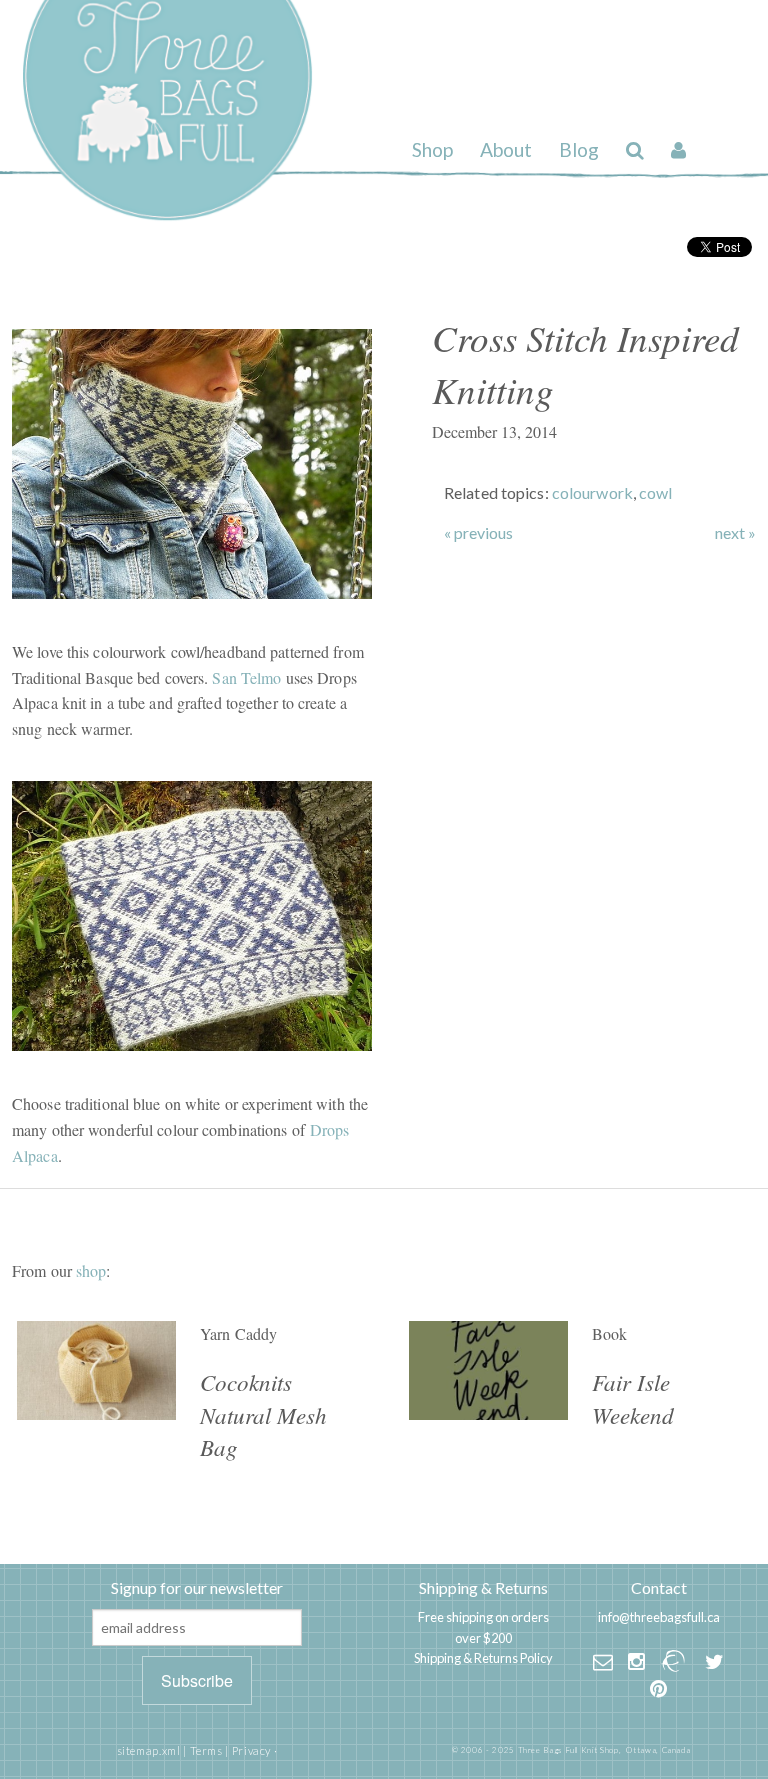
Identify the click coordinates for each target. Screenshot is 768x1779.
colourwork (592, 492)
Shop (432, 149)
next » (735, 533)
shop (91, 1270)
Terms (206, 1750)
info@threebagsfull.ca (659, 1617)
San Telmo (246, 677)
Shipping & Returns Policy (483, 1658)
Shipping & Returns (483, 1587)
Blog (579, 149)
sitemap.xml (149, 1750)
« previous (478, 533)
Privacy (251, 1750)
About (506, 149)
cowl (655, 492)
